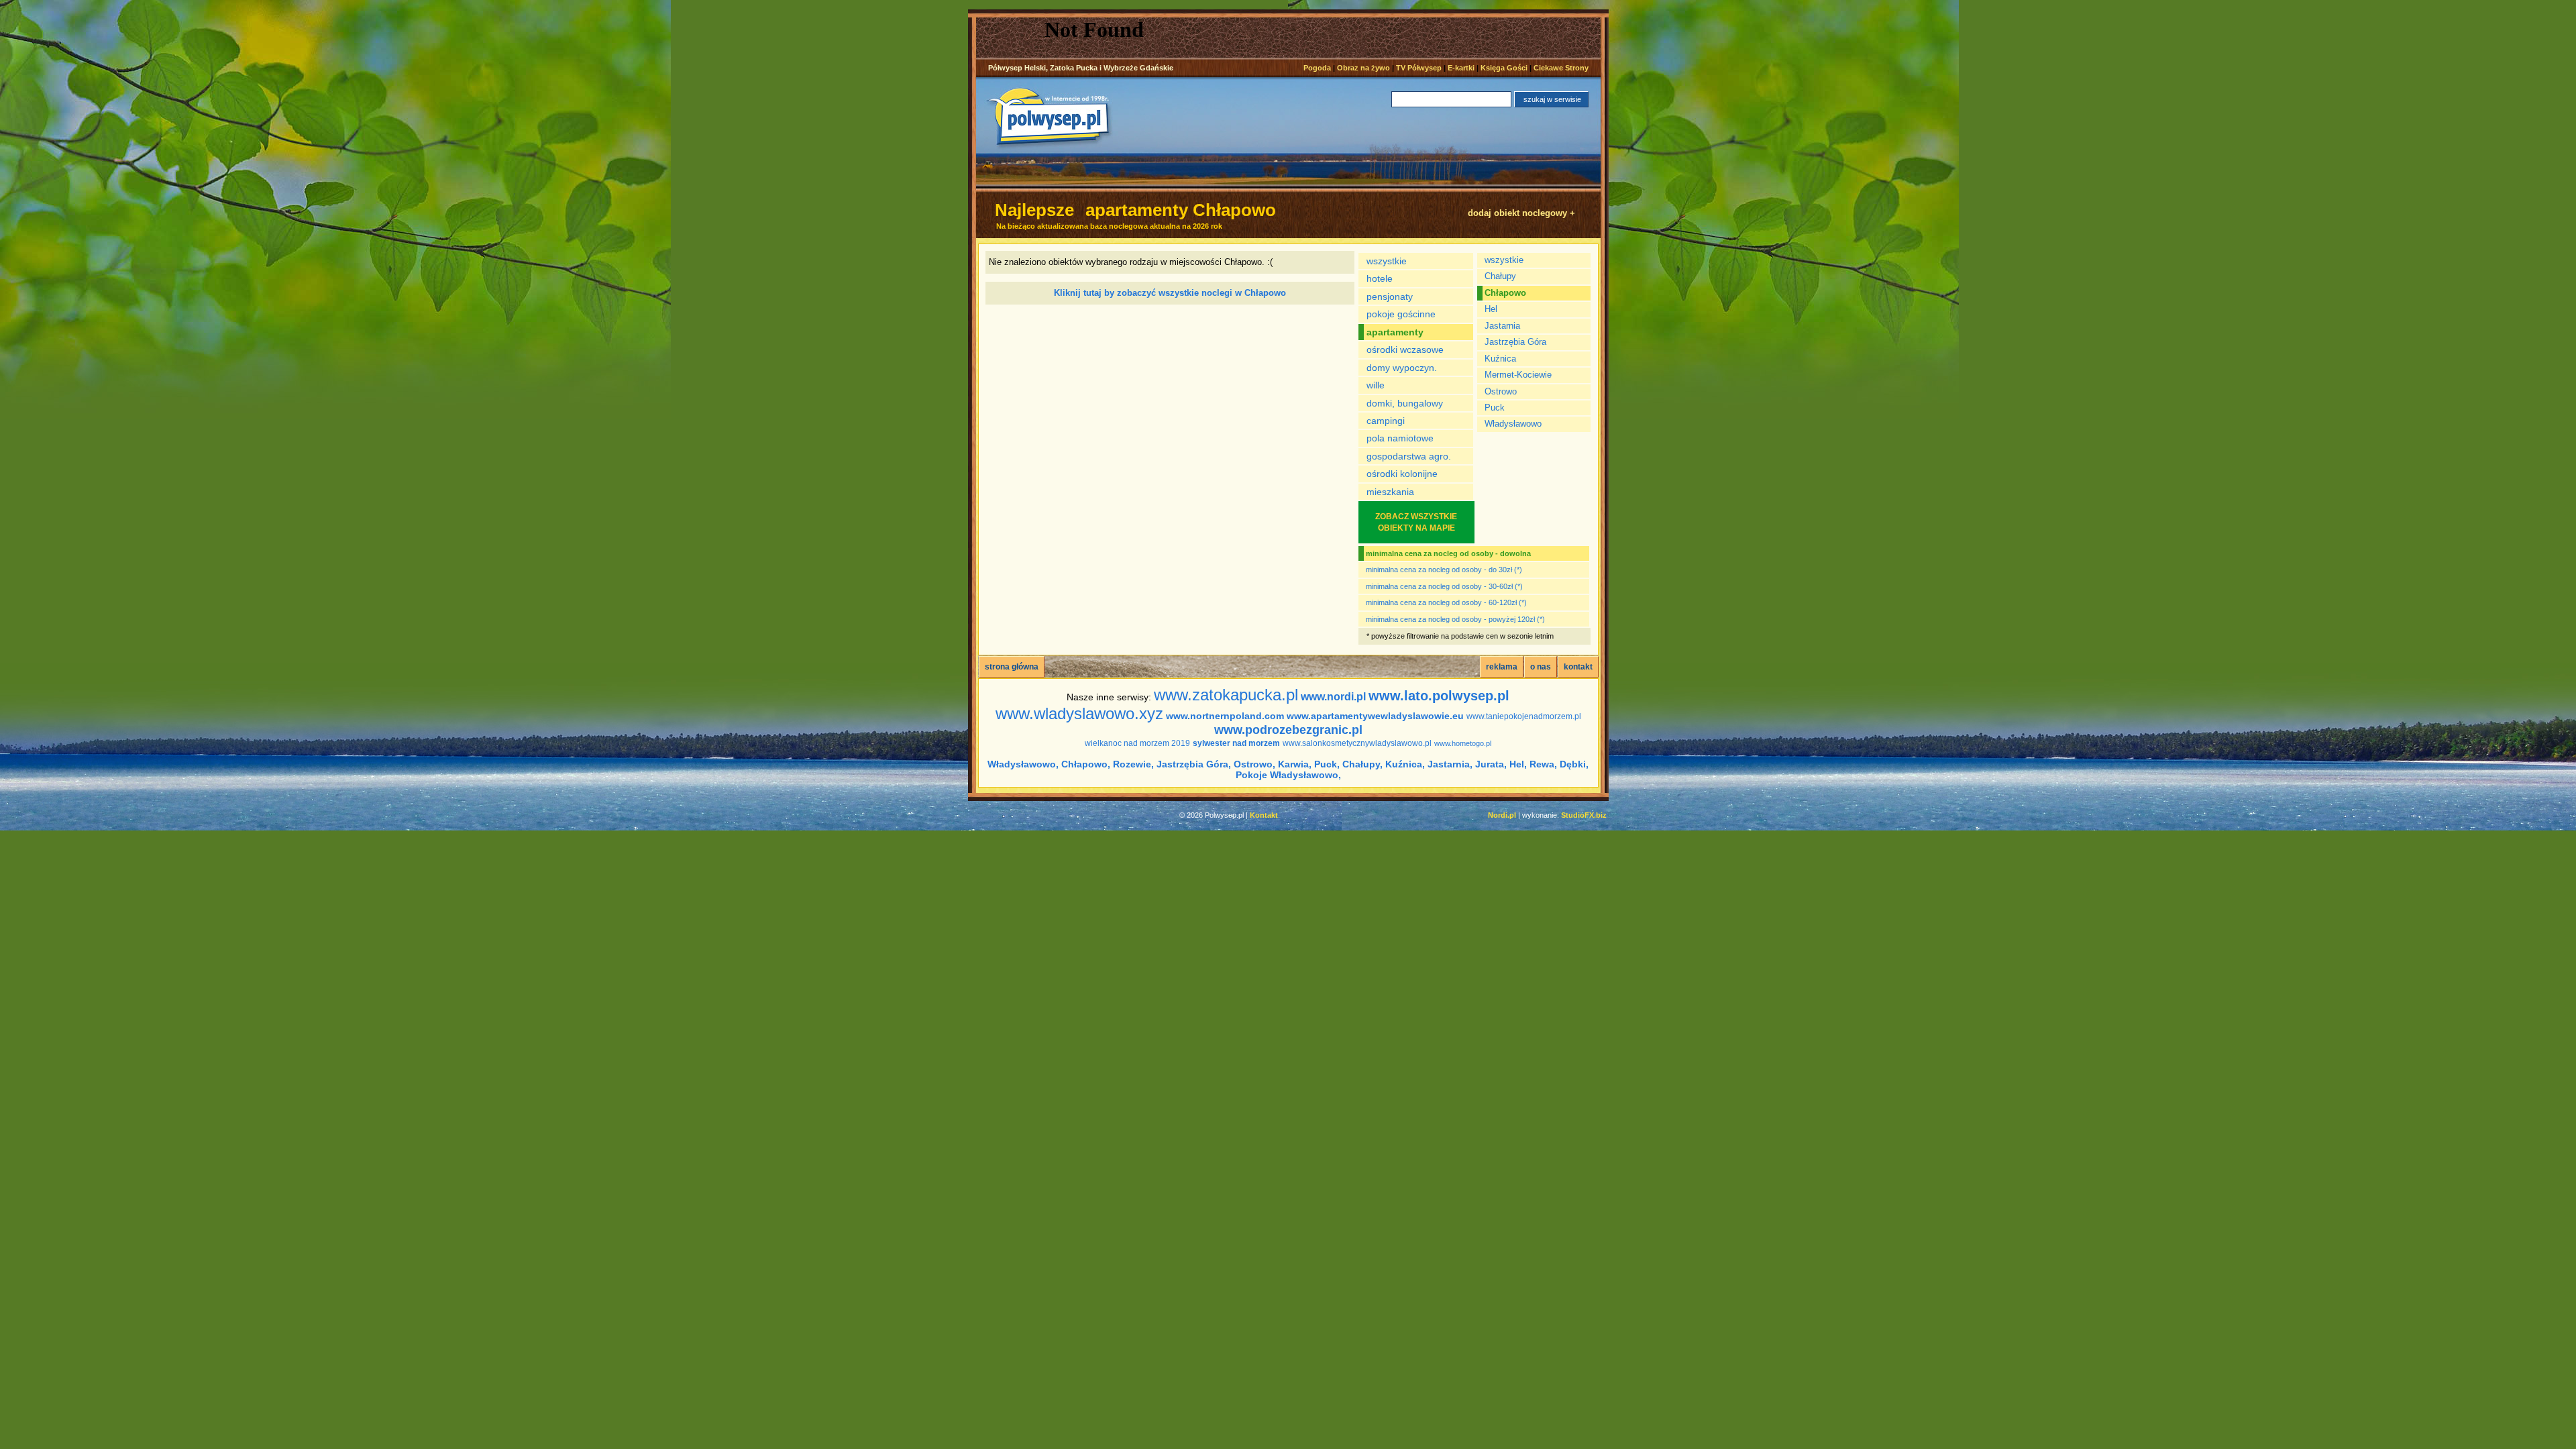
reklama (1502, 667)
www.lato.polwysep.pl (1439, 696)
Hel (1491, 309)
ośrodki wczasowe (1405, 350)
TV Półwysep (1419, 68)
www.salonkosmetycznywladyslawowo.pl (1357, 743)
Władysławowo (1513, 424)
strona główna (1012, 667)
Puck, (1327, 764)
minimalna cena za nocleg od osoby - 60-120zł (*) (1446, 602)
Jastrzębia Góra (1515, 342)
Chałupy (1500, 276)
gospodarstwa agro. (1409, 456)
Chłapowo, (1086, 764)
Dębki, (1574, 764)
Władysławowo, (1023, 764)
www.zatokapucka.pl (1226, 695)
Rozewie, (1133, 764)
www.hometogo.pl (1463, 743)
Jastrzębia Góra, (1194, 764)
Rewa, (1543, 764)
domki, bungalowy (1405, 403)
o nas (1541, 667)
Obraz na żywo (1363, 68)
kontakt (1578, 667)
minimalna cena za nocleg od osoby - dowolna (1448, 553)
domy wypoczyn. (1402, 368)
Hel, (1518, 764)
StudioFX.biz (1584, 815)
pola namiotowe (1400, 438)
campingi (1386, 421)
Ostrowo (1501, 391)
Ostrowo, (1254, 764)
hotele (1380, 278)
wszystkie (1387, 261)
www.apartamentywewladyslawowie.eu (1375, 716)
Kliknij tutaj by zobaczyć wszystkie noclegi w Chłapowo (1170, 293)
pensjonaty (1390, 297)
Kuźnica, (1405, 764)
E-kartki (1461, 68)
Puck (1495, 408)
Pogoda (1317, 68)
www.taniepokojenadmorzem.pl (1524, 716)
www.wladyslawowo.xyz (1079, 713)
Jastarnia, (1450, 764)
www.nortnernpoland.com (1225, 716)
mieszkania (1390, 492)
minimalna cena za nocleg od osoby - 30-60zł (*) (1444, 586)
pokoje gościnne (1401, 314)
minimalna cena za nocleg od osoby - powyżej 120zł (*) (1455, 619)
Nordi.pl (1502, 815)
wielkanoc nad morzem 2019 (1137, 743)
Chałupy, (1362, 764)
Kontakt (1264, 815)
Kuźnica (1500, 359)
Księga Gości (1504, 68)
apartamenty (1395, 332)
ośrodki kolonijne (1402, 474)
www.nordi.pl (1333, 697)
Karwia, (1295, 764)
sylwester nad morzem (1236, 743)
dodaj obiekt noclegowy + (1521, 213)
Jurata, (1491, 764)
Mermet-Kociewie (1518, 375)
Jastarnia (1502, 326)
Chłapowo (1505, 293)
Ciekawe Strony (1561, 68)
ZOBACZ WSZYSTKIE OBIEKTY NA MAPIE (1416, 522)
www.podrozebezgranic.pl (1288, 730)
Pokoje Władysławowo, (1288, 775)
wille (1376, 385)
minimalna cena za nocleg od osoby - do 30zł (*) (1444, 570)
